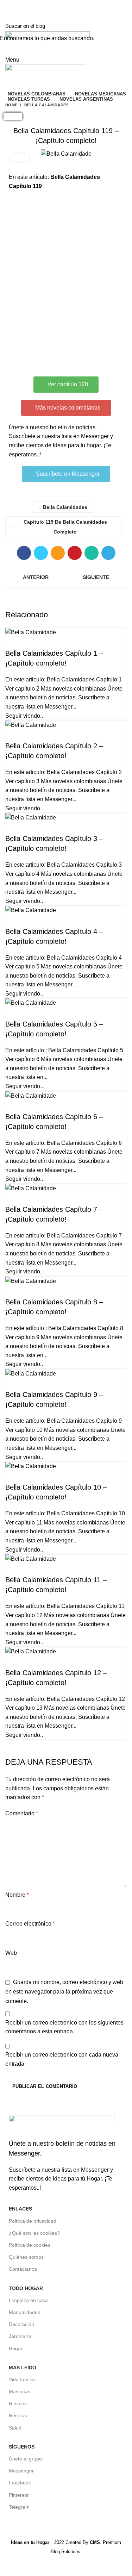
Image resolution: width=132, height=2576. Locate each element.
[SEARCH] (122, 26)
